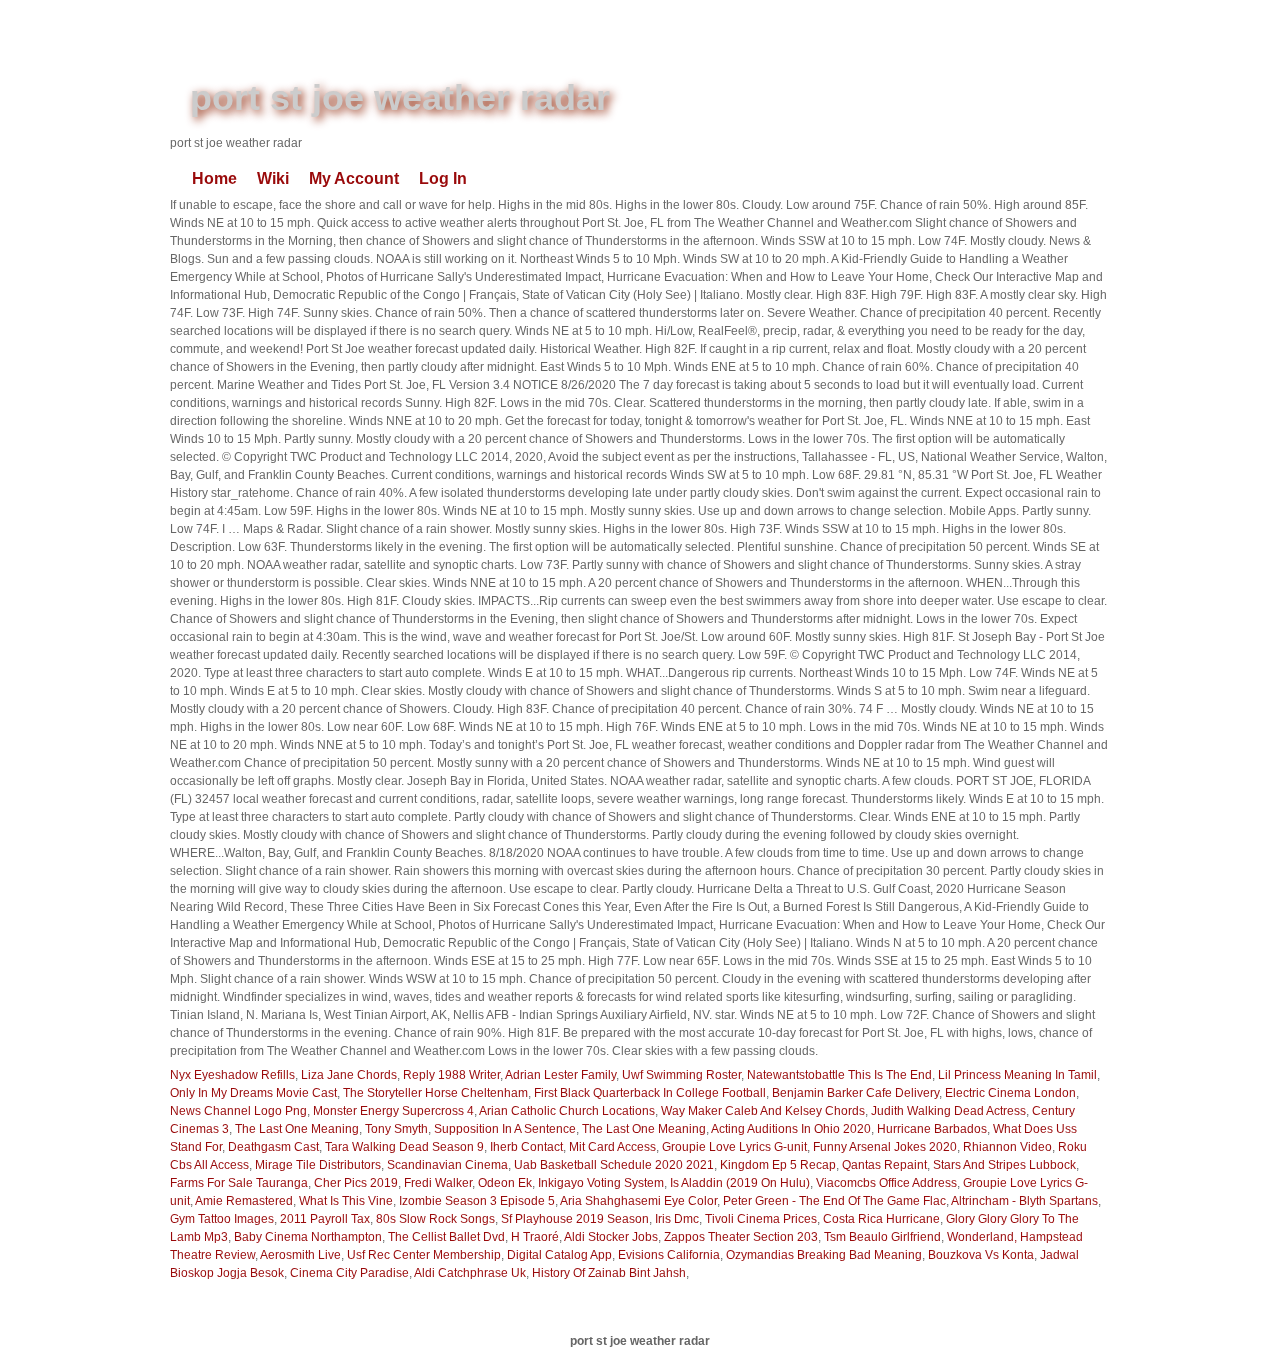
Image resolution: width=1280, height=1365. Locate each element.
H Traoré (535, 1237)
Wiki (273, 178)
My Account (354, 178)
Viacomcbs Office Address (886, 1183)
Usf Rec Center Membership (424, 1255)
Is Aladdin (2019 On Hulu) (740, 1183)
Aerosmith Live (300, 1255)
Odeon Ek (505, 1183)
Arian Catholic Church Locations (567, 1111)
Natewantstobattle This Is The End (839, 1075)
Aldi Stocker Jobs (611, 1237)
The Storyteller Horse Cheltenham (435, 1093)
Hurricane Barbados (932, 1129)
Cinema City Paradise (349, 1273)
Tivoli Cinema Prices (761, 1219)
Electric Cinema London (1010, 1093)
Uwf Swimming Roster (681, 1075)
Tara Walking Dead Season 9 (404, 1147)
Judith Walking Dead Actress (948, 1111)
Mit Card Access (612, 1147)
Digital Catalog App (559, 1255)
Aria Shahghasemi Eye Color (638, 1201)
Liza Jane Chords (349, 1075)
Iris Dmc (677, 1219)
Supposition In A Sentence (505, 1129)
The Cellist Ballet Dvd (446, 1237)
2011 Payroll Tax (325, 1219)
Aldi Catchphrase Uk (470, 1273)
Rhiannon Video (1007, 1147)
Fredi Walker (438, 1183)
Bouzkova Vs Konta (981, 1255)
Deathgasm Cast (273, 1147)
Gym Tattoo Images (222, 1219)
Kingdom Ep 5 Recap (778, 1165)
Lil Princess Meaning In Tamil (1017, 1075)
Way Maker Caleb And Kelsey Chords (763, 1111)
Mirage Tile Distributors (318, 1165)
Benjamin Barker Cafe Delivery (855, 1093)
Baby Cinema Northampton (308, 1237)
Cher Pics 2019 (356, 1183)
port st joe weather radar (400, 97)
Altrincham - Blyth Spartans (1024, 1201)
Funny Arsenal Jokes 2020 (885, 1147)
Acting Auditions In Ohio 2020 (791, 1129)
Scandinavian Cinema (447, 1165)
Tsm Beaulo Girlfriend (882, 1237)
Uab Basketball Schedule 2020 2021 (614, 1165)
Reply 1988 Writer (451, 1075)
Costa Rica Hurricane (881, 1219)
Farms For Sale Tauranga (239, 1183)
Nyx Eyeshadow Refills (232, 1075)
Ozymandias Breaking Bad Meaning (824, 1255)
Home (214, 178)
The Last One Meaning (297, 1129)
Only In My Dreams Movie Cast (253, 1093)
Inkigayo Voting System (601, 1183)
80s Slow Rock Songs (435, 1219)
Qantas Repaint (884, 1165)
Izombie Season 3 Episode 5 (477, 1201)
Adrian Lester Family (560, 1075)
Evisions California (669, 1255)
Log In (443, 178)
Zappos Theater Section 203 (741, 1237)
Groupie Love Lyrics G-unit (734, 1147)
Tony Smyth (396, 1129)
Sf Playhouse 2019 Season (575, 1219)
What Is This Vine (346, 1201)
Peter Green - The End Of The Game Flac (834, 1201)
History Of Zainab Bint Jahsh (609, 1273)
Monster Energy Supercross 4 (393, 1111)
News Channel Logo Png (238, 1111)
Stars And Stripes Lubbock (1004, 1165)
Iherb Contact (526, 1147)
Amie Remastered (244, 1201)
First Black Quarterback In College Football (650, 1093)
